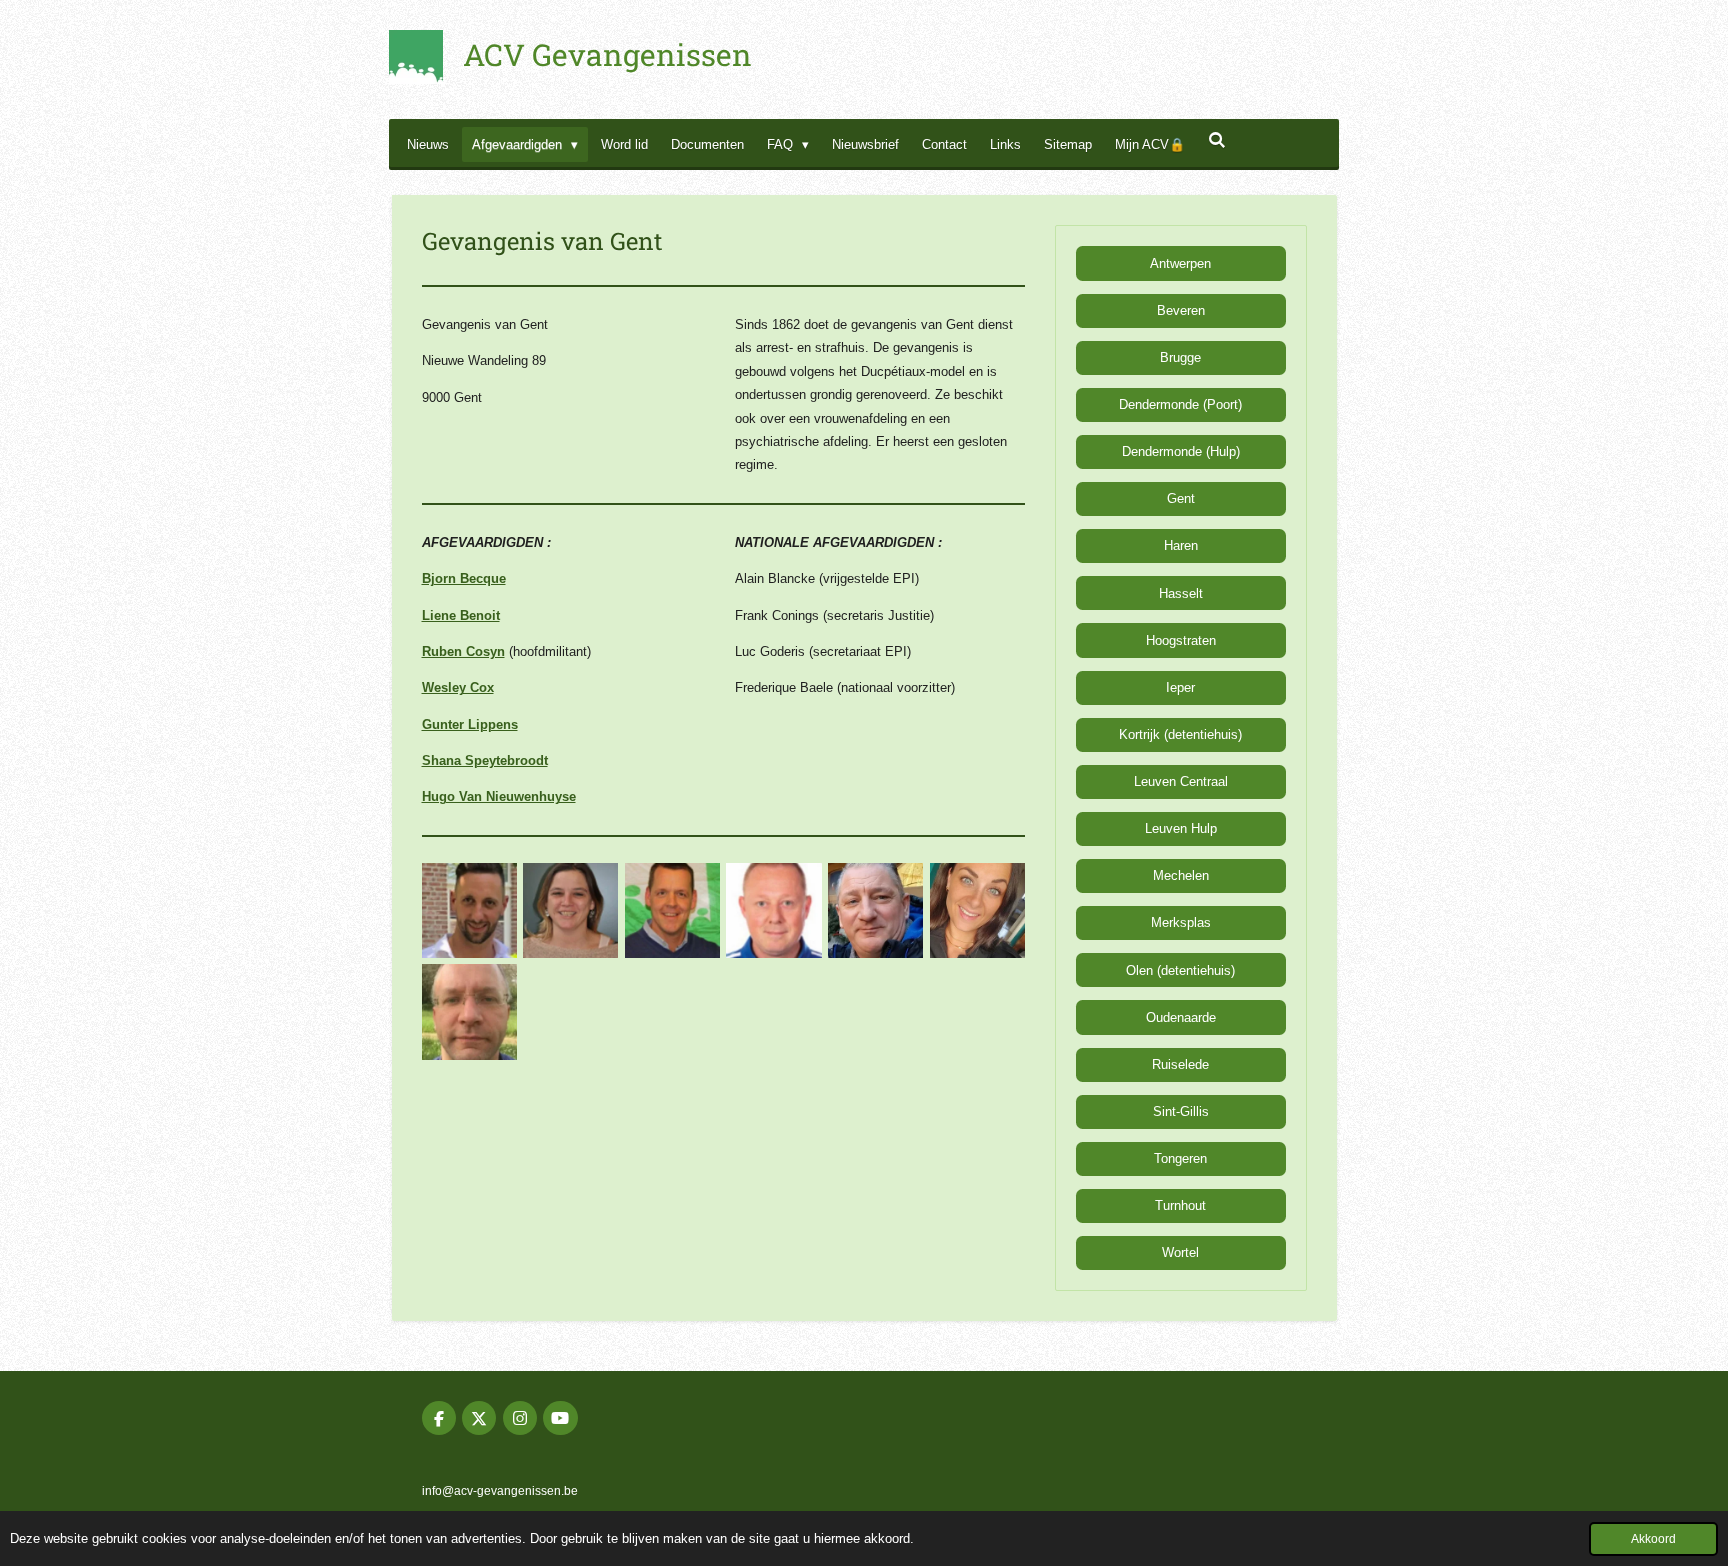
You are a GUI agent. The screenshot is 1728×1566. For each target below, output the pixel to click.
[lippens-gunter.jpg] (876, 911)
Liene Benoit (461, 615)
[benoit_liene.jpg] (571, 911)
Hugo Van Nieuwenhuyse (499, 796)
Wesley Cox (458, 687)
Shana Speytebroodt (485, 760)
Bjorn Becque (464, 578)
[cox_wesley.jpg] (774, 911)
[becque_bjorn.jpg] (469, 911)
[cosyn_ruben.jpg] (673, 911)
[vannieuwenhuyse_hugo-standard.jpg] (469, 1012)
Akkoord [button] (1653, 1538)
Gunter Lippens (470, 724)
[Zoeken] (1217, 140)
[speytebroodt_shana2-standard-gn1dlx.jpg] (977, 911)
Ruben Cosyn (463, 651)
